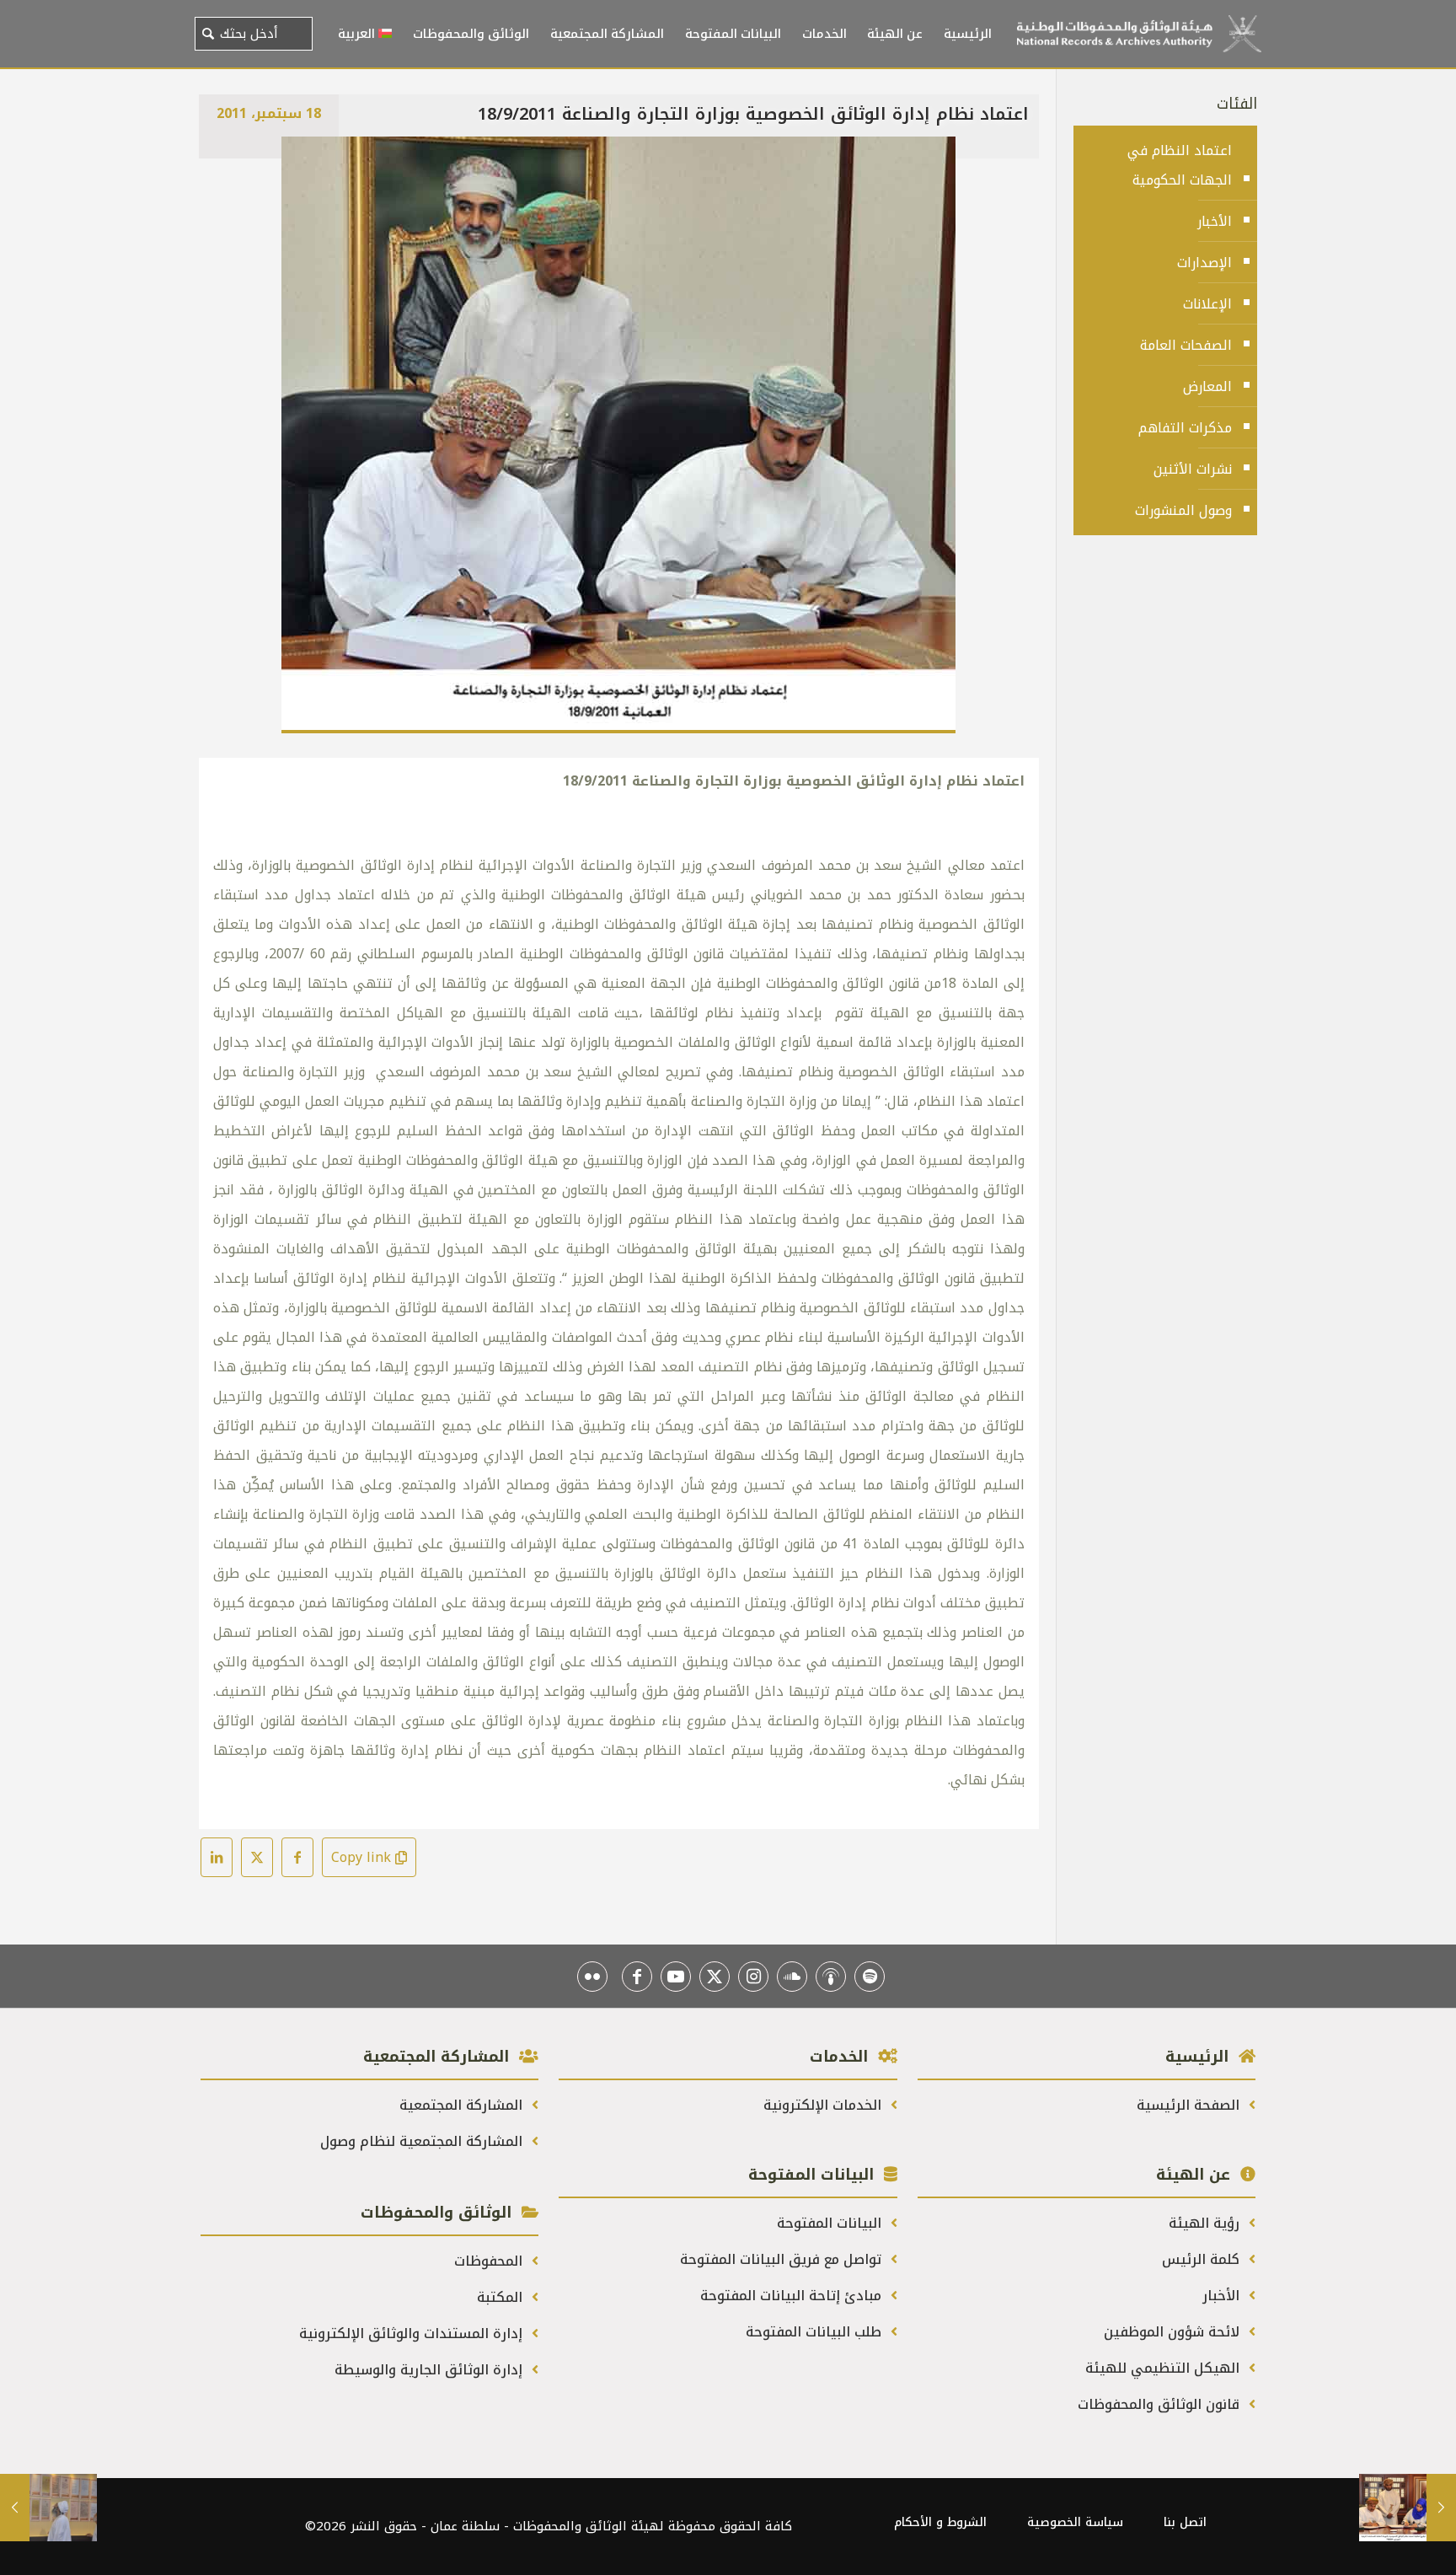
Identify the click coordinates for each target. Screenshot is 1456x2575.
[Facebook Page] (637, 1977)
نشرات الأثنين (1193, 469)
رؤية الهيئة (1206, 2223)
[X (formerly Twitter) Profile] (715, 1977)
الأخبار (1215, 221)
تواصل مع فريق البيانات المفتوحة (783, 2259)
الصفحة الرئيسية (1190, 2105)
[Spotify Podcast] (870, 1977)
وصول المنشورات (1183, 510)
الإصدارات (1204, 263)
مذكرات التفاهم (1185, 428)
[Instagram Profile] (753, 1977)
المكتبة (502, 2297)
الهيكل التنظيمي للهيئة (1164, 2368)
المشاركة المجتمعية (463, 2105)
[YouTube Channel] (676, 1977)
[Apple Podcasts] (831, 1977)
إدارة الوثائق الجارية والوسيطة (431, 2370)
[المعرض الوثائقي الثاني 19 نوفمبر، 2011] (48, 2508)
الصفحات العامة (1186, 345)
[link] (618, 435)
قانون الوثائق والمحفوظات (1161, 2404)
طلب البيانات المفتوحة (816, 2332)
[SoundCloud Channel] (792, 1977)
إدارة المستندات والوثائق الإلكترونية (413, 2334)
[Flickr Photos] (592, 1977)
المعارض (1207, 386)
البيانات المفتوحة (831, 2223)
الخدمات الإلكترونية (824, 2105)
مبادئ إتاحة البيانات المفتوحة (793, 2296)
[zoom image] (305, 160)
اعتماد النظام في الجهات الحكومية (1180, 165)
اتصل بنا (1185, 2522)
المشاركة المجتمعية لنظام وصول (423, 2141)
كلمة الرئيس (1203, 2259)
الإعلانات (1207, 304)
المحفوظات (490, 2261)
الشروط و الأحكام (940, 2522)
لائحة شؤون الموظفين (1174, 2332)
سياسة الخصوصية (1075, 2522)
